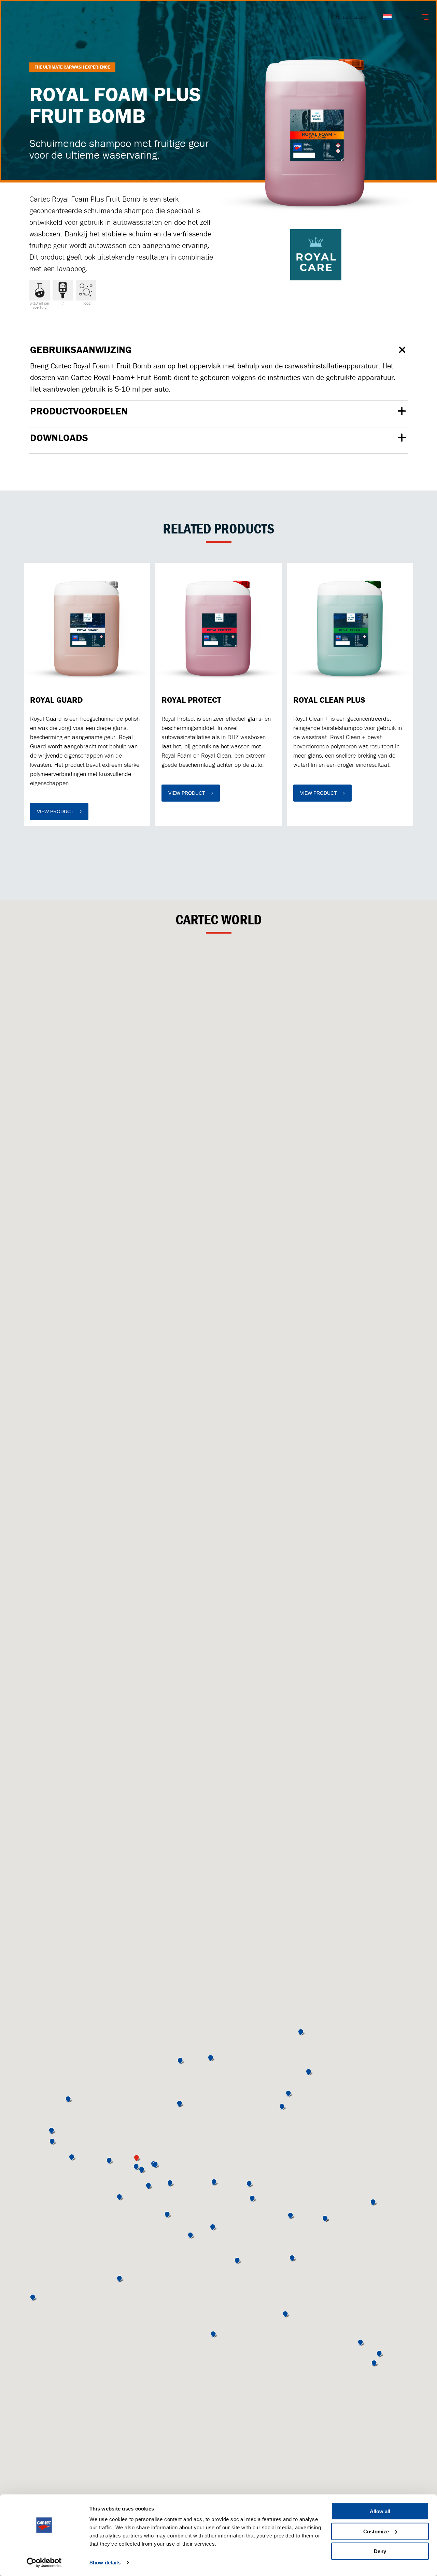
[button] (137, 2167)
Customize (376, 2531)
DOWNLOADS (59, 438)
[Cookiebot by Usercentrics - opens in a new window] (44, 2563)
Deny (380, 2551)
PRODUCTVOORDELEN (79, 412)
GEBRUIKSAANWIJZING (81, 350)
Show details (105, 2563)
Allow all (380, 2511)
